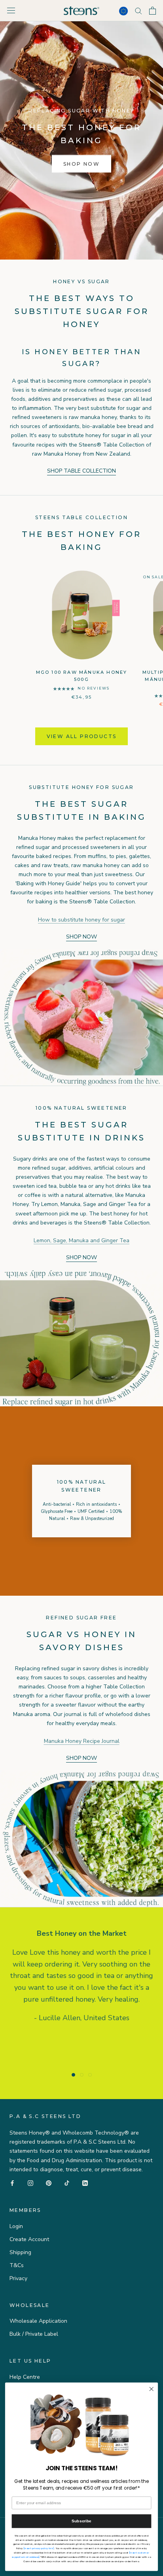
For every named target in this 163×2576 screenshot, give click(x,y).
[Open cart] (153, 11)
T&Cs (17, 2265)
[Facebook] (12, 2183)
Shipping (20, 2252)
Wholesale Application (38, 2321)
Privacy (18, 2278)
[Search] (138, 10)
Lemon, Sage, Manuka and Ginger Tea (81, 1240)
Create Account (29, 2239)
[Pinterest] (49, 2183)
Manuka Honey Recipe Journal (82, 1741)
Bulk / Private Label (34, 2334)
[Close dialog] (151, 2389)
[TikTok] (67, 2183)
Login (16, 2226)
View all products (82, 736)
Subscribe (81, 2521)
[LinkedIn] (85, 2183)
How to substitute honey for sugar (81, 920)
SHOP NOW (81, 164)
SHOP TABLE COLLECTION (81, 471)
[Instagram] (30, 2183)
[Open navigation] (11, 10)
